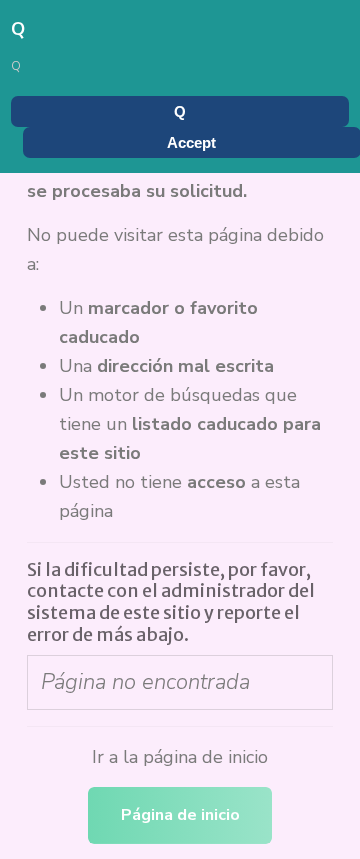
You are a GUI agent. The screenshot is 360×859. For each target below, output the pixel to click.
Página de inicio (180, 815)
